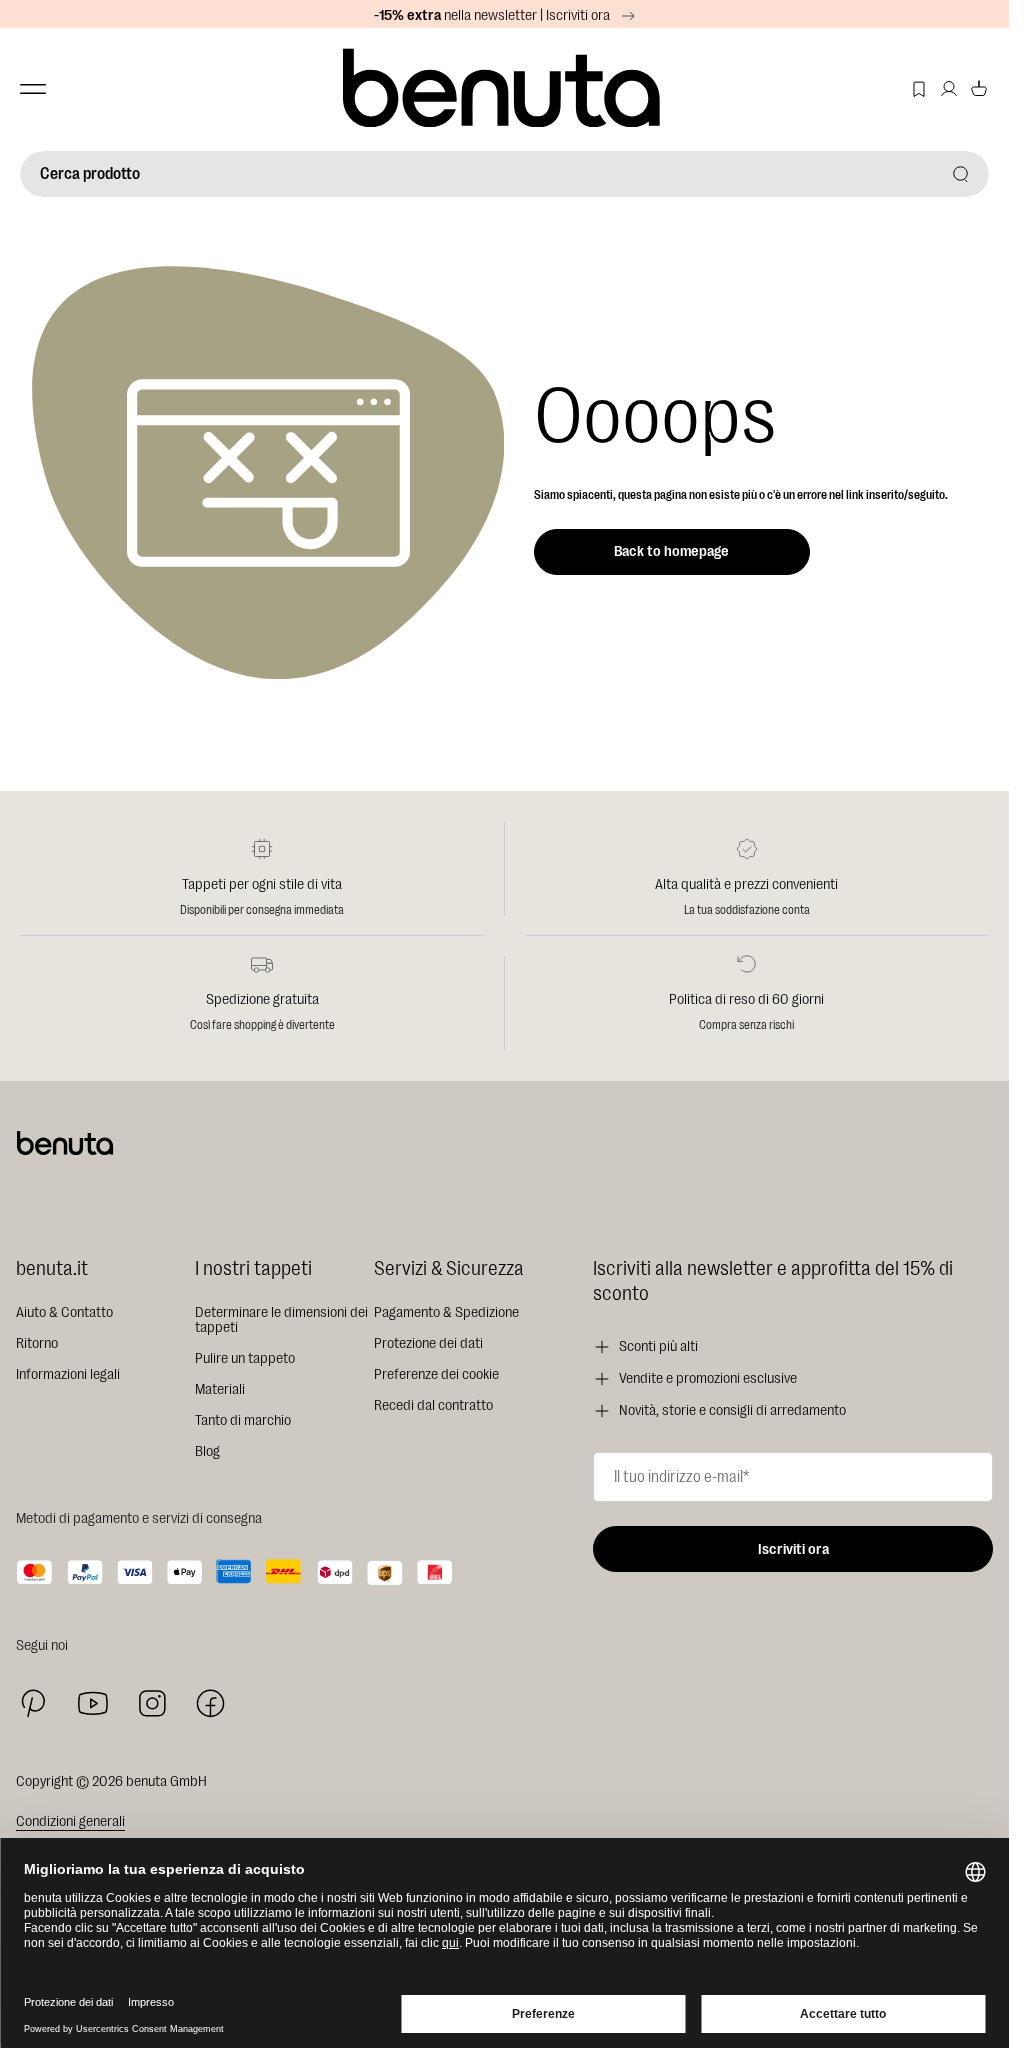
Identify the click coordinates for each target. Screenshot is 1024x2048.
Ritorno (37, 1343)
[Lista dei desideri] (919, 89)
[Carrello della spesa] (979, 89)
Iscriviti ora (793, 1549)
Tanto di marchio (243, 1420)
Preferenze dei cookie (436, 1374)
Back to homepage (671, 551)
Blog (207, 1451)
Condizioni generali (70, 1821)
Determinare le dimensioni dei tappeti (281, 1320)
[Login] (949, 89)
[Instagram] (152, 1703)
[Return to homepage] (504, 89)
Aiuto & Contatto (64, 1312)
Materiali (220, 1389)
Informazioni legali (68, 1374)
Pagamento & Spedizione (446, 1312)
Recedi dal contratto (433, 1405)
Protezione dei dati (428, 1343)
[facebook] (210, 1703)
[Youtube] (93, 1703)
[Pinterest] (33, 1703)
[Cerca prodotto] (961, 174)
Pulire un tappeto (245, 1358)
